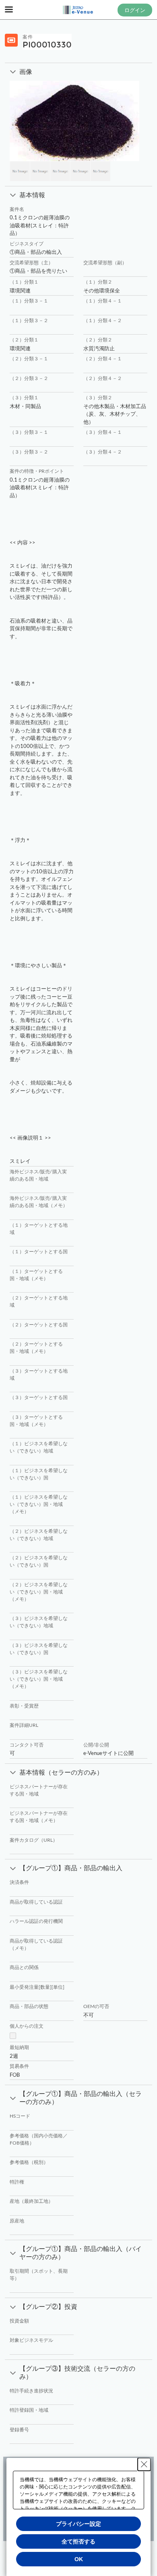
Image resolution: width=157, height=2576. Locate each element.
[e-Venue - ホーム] (78, 10)
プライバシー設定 (78, 2524)
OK (79, 2559)
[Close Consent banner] (144, 2464)
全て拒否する (78, 2541)
